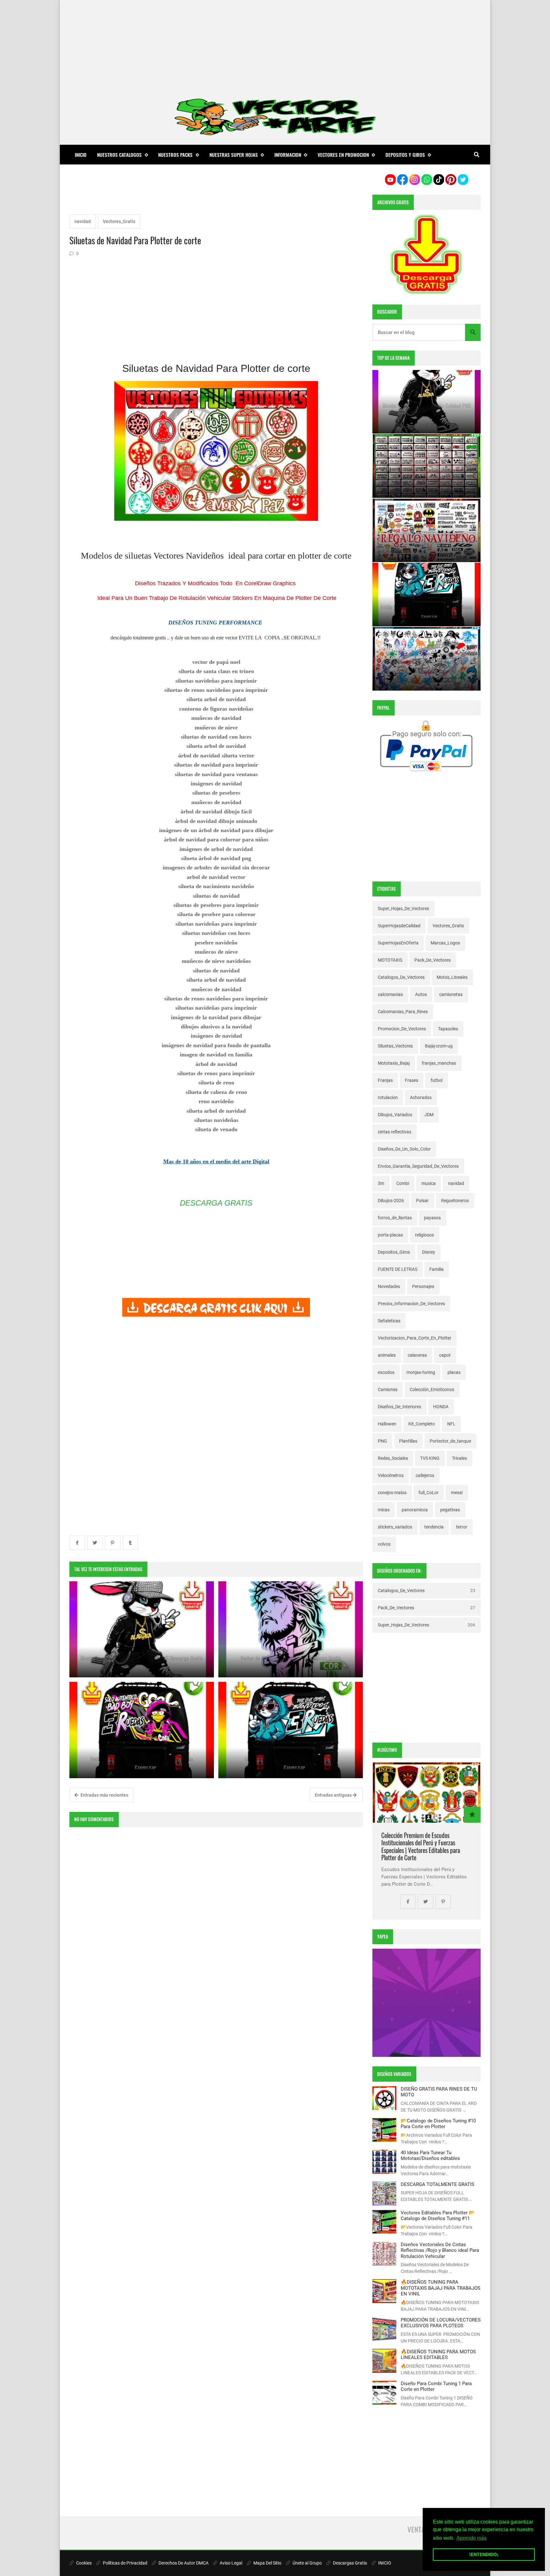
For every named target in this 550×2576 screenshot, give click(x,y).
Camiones (388, 1389)
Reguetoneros (455, 1201)
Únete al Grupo (307, 2563)
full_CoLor (429, 1493)
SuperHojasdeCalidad (399, 926)
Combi (403, 1183)
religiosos (424, 1235)
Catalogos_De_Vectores (401, 977)
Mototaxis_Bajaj (394, 1063)
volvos (384, 1544)
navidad (83, 221)
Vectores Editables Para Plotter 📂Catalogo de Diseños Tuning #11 (438, 2216)
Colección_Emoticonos (432, 1389)
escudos (386, 1372)
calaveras (417, 1355)
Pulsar (422, 1201)
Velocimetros (391, 1475)
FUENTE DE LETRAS (398, 1269)
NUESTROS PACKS (175, 155)
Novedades (389, 1286)
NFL (451, 1424)
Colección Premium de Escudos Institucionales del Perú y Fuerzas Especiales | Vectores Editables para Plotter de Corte (421, 1847)
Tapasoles (448, 1029)
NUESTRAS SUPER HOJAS (234, 155)
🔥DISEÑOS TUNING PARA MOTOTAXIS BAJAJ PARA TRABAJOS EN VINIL (441, 2288)
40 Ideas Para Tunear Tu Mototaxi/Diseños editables (430, 2155)
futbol (437, 1080)
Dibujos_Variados (395, 1115)
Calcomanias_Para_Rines (403, 1012)
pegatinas (450, 1510)
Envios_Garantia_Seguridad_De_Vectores (418, 1166)
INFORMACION (288, 155)
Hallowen (387, 1424)
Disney (429, 1252)
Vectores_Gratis (119, 221)
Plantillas (408, 1441)
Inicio (81, 155)
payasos (432, 1218)
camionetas (451, 994)
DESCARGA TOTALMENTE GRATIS (437, 2184)
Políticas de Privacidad (125, 2563)
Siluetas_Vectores (395, 1046)
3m (381, 1183)
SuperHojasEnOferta (398, 943)
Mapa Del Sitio (267, 2563)
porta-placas (390, 1235)
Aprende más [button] (472, 2538)
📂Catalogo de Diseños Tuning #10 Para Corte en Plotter (438, 2124)
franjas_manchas (439, 1063)
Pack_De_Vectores (433, 960)
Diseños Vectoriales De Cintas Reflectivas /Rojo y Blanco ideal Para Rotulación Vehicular (440, 2250)
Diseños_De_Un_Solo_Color (404, 1149)
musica (429, 1183)
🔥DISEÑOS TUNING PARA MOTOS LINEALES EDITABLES (438, 2355)
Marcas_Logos (445, 943)
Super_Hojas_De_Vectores (403, 909)
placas (454, 1372)
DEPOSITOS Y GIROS (405, 155)
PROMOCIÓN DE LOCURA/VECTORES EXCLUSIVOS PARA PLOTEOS (441, 2323)
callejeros (425, 1475)
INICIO (384, 2563)
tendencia (434, 1527)
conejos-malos (392, 1493)
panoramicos (415, 1510)
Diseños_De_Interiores (399, 1407)
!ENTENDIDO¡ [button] (484, 2554)
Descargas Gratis (349, 2563)
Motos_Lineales (452, 977)
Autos (421, 994)
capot (445, 1355)
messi (457, 1493)
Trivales (459, 1458)
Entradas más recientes (104, 1795)
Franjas (385, 1080)
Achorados (421, 1097)
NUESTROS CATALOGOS (119, 155)
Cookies (83, 2563)
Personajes (423, 1286)
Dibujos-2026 (391, 1201)
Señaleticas (389, 1321)
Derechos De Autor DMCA (183, 2563)
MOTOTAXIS (390, 960)
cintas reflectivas (395, 1132)
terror (462, 1527)
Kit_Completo (422, 1424)
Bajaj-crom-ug (439, 1046)
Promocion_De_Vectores (402, 1029)
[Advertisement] (275, 45)
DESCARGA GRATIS (216, 1203)
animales (387, 1355)
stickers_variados (395, 1527)
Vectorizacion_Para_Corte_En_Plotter (415, 1338)
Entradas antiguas (334, 1795)
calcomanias (390, 994)
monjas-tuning (421, 1372)
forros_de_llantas (395, 1218)
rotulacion (388, 1097)
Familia (437, 1269)
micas (384, 1510)
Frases (412, 1080)
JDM (429, 1115)
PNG (382, 1441)
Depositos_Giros (394, 1252)
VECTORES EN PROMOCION (343, 155)
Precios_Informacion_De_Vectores (411, 1304)
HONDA (441, 1407)
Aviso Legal (230, 2563)
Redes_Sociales (393, 1458)
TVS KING (430, 1458)
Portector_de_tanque (450, 1441)
